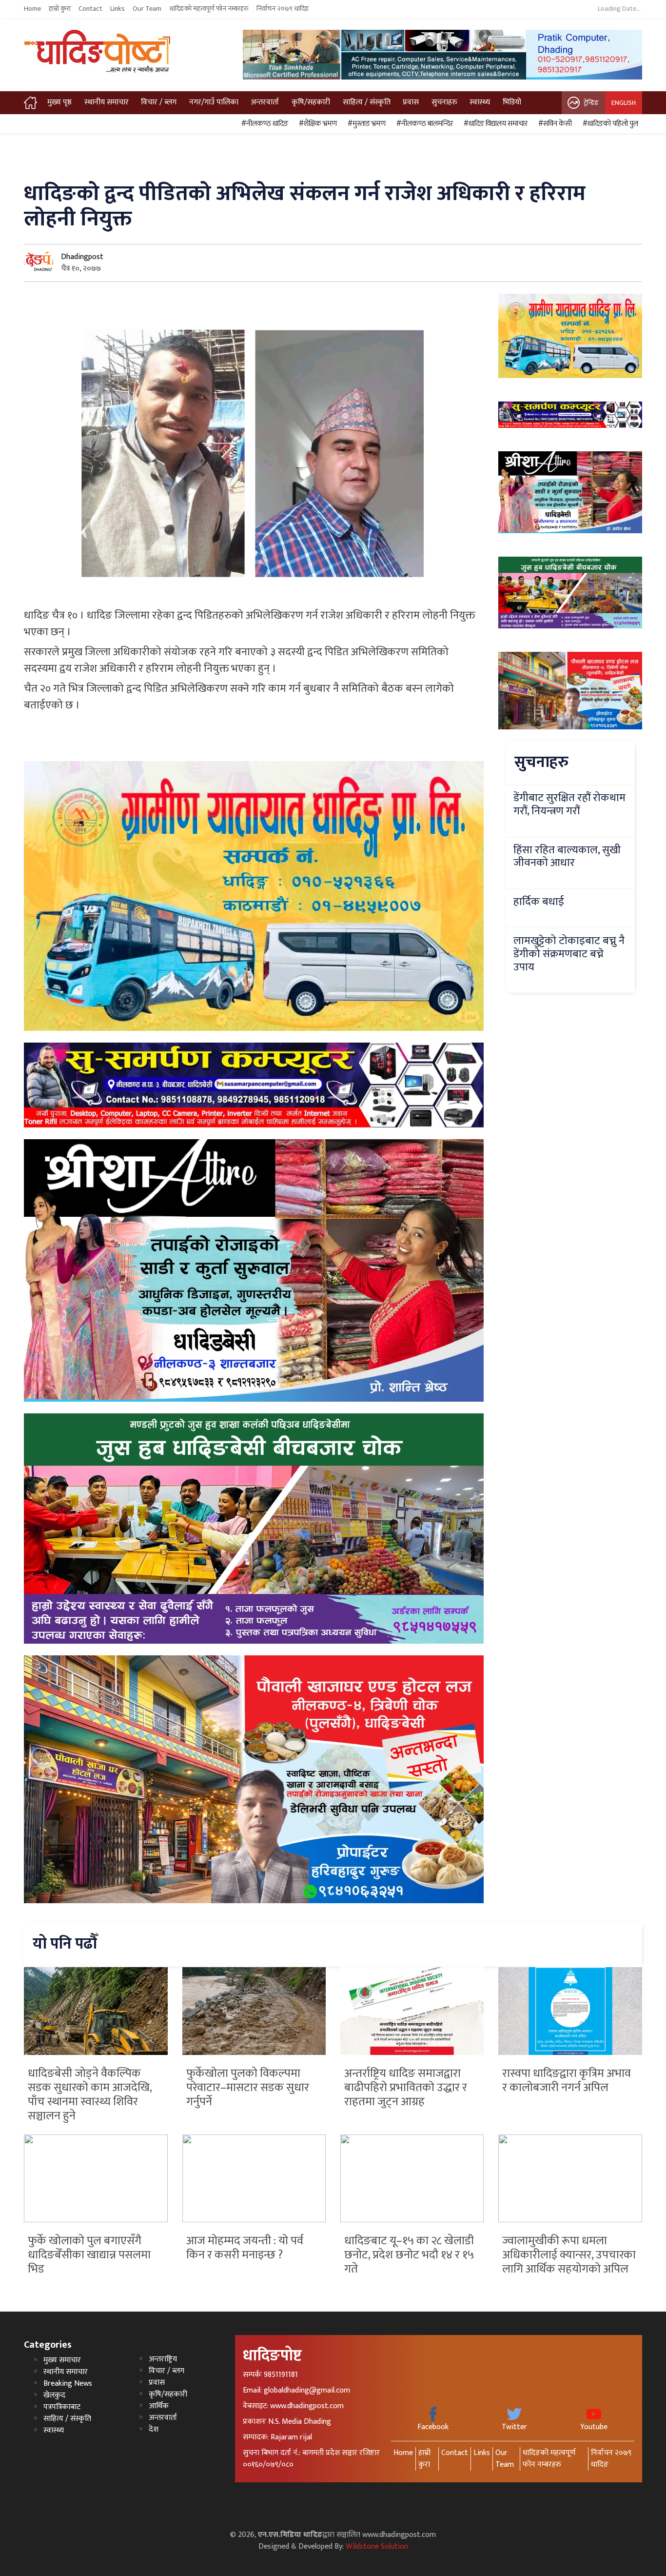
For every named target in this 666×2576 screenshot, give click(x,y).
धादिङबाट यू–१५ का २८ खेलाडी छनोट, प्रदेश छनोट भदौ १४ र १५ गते (409, 2255)
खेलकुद (54, 2395)
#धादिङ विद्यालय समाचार (494, 124)
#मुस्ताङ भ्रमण (365, 124)
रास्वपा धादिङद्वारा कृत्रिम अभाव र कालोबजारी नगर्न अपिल (567, 2081)
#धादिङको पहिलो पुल (609, 124)
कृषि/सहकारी (311, 102)
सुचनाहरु (444, 102)
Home (32, 9)
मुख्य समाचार (62, 2360)
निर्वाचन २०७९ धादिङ (283, 9)
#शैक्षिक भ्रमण (316, 124)
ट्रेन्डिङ (591, 103)
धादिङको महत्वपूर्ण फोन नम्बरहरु (209, 9)
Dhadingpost (82, 257)
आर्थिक (159, 2406)
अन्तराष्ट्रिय (163, 2359)
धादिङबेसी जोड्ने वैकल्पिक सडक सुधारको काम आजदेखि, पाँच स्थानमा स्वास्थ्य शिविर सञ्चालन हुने (90, 2094)
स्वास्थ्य (480, 102)
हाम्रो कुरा (60, 9)
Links (118, 9)
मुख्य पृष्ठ (59, 102)
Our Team (147, 9)
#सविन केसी (554, 124)
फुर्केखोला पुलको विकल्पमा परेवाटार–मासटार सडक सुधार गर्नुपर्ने (248, 2088)
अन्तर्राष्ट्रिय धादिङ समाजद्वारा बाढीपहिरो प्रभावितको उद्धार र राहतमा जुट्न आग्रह (406, 2088)
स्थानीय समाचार (107, 102)
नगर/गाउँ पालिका (214, 102)
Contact (90, 9)
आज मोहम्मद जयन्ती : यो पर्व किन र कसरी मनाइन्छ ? (245, 2248)
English (624, 103)
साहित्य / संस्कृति (367, 102)
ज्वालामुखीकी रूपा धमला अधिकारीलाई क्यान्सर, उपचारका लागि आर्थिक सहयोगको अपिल (569, 2255)
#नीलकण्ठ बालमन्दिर (423, 124)
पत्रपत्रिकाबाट (62, 2407)
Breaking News (68, 2384)
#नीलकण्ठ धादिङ (263, 124)
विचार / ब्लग (159, 102)
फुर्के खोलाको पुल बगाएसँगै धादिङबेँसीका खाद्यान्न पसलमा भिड (89, 2255)
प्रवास (411, 102)
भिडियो (512, 102)
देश (154, 2429)
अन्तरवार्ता (265, 102)
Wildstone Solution (377, 2546)
